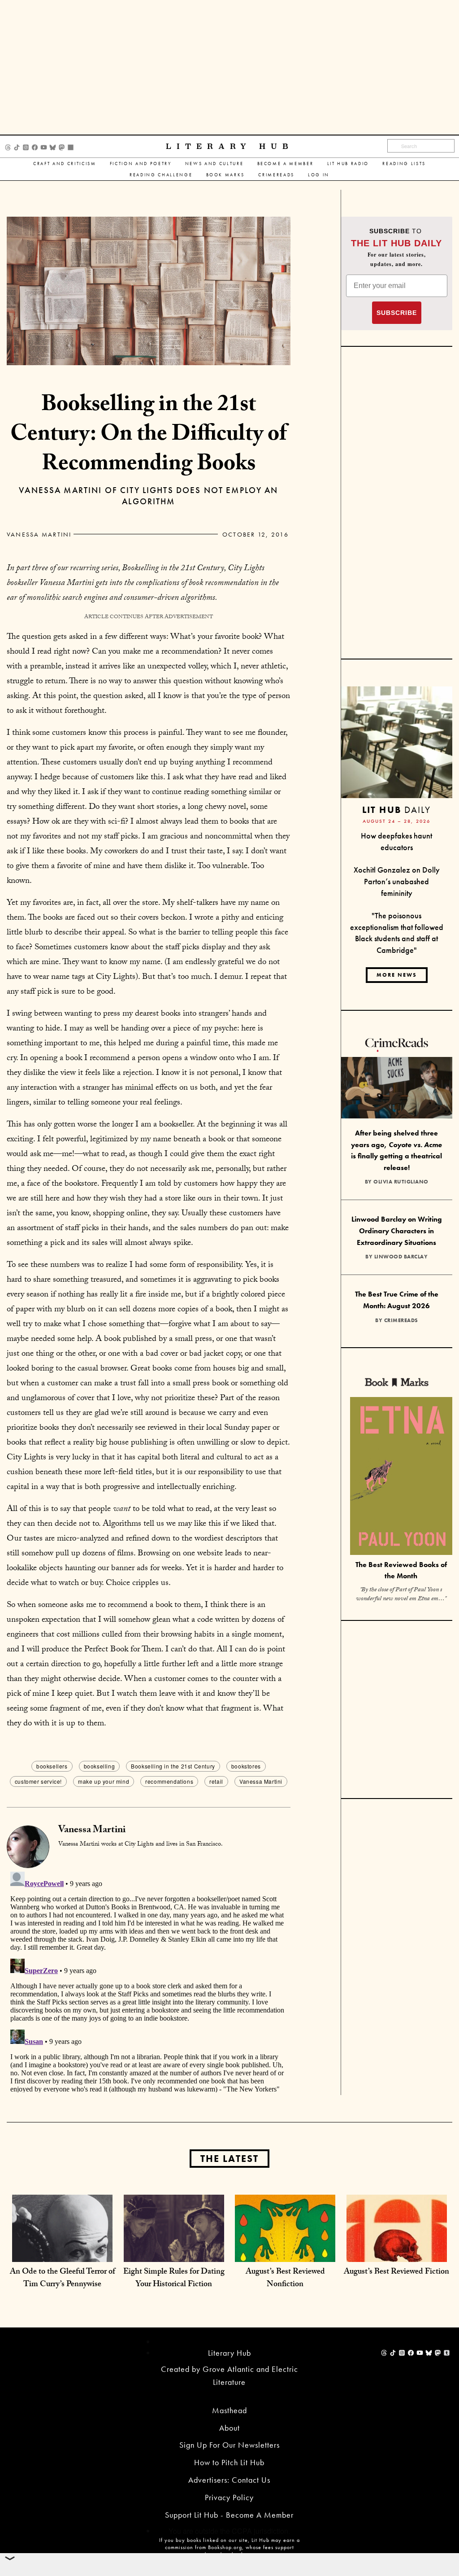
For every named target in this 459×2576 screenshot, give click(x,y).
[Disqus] (149, 1980)
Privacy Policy (229, 2497)
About (229, 2428)
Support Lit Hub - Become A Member (229, 2515)
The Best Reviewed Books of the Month (401, 1570)
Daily (396, 810)
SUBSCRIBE (397, 313)
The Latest (229, 2159)
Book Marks (226, 175)
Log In (319, 175)
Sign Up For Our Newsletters (229, 2445)
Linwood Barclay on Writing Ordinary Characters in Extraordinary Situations (397, 1231)
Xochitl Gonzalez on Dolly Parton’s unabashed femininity (397, 881)
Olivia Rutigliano (401, 1182)
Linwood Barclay (401, 1257)
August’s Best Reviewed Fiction (396, 2273)
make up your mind (104, 1781)
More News (397, 975)
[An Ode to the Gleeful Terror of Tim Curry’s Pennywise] (62, 2244)
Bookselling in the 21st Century (173, 1766)
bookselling (100, 1766)
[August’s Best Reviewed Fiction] (397, 2244)
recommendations (169, 1781)
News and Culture (214, 164)
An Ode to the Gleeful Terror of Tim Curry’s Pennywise (63, 2279)
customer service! (38, 1781)
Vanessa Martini (39, 534)
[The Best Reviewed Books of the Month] (401, 1477)
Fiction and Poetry (141, 164)
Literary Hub (230, 146)
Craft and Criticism (65, 164)
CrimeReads (276, 175)
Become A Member (286, 164)
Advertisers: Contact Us (229, 2480)
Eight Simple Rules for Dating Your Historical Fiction (174, 2279)
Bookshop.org (225, 2547)
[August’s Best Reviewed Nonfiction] (285, 2244)
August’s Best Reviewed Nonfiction (285, 2279)
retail (216, 1781)
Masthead (229, 2410)
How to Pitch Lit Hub (229, 2462)
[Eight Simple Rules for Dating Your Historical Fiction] (174, 2244)
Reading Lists (404, 164)
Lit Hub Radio (348, 164)
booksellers (52, 1766)
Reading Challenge (161, 175)
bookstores (246, 1766)
